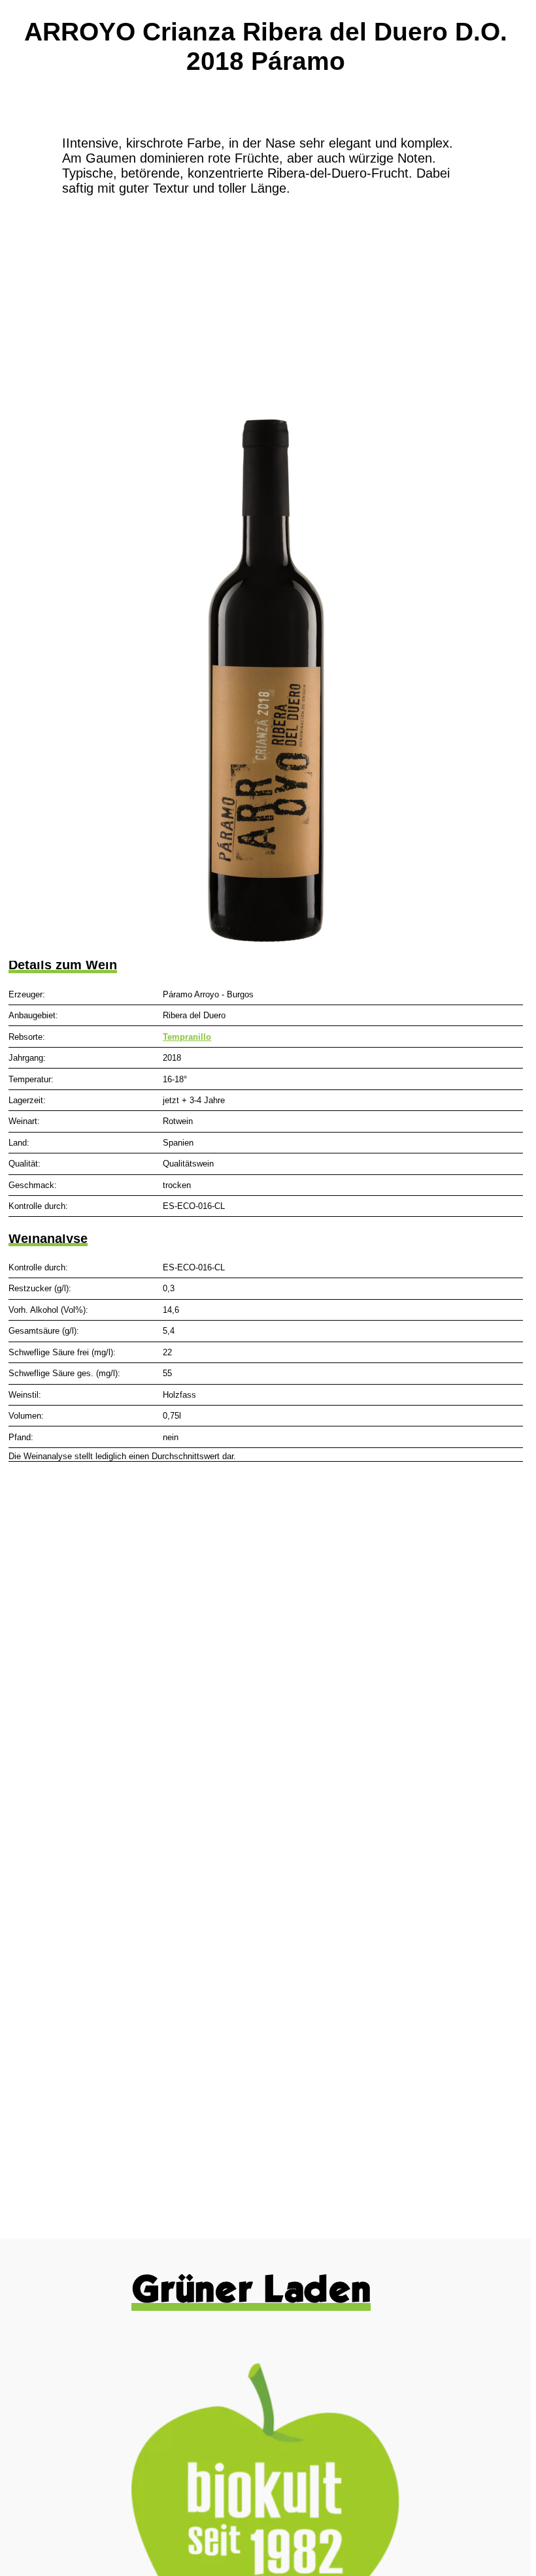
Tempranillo (187, 1037)
